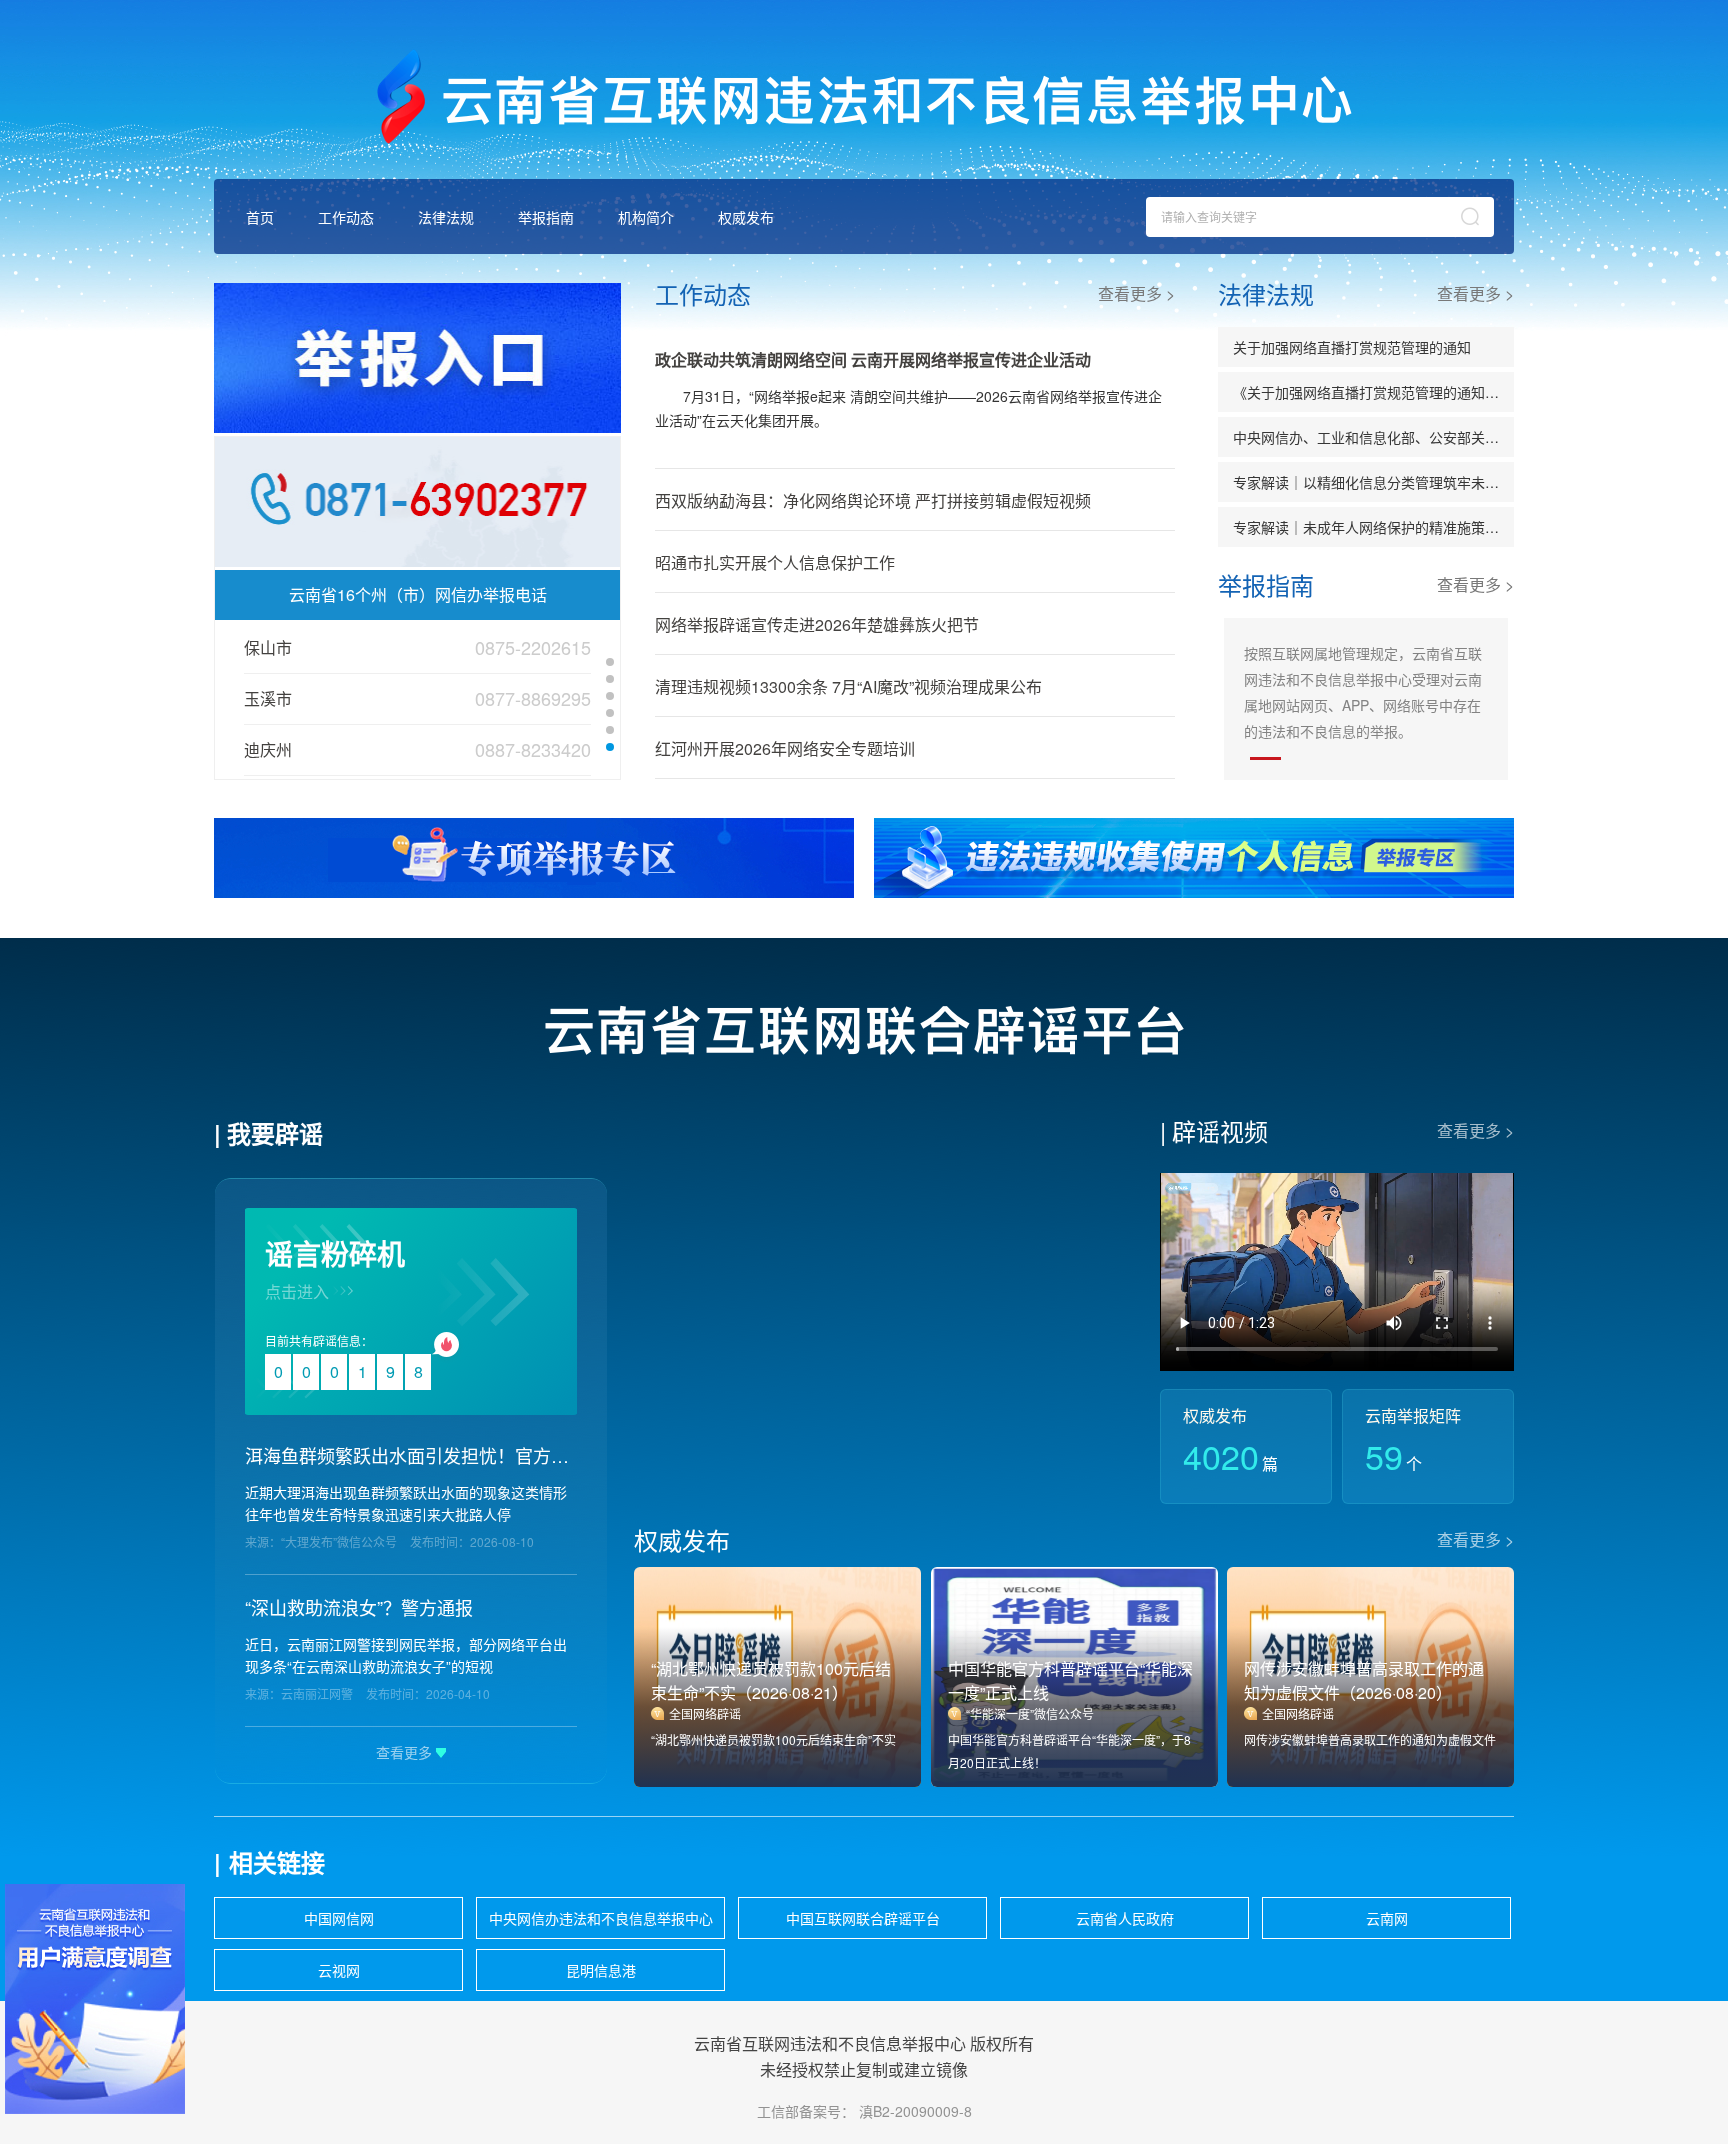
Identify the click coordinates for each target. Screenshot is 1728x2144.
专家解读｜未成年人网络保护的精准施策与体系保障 (1373, 527)
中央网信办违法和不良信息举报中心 (601, 1918)
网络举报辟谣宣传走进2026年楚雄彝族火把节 (817, 624)
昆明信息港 (601, 1970)
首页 (260, 217)
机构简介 (646, 217)
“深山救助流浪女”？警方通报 (359, 1607)
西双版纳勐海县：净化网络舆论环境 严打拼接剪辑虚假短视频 (873, 500)
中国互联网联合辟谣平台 (863, 1918)
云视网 (339, 1970)
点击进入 (297, 1291)
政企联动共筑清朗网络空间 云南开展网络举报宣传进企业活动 (873, 359)
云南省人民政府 (1125, 1918)
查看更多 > (1136, 293)
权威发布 (746, 217)
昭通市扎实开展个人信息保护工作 (775, 562)
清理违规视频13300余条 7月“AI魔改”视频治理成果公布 (848, 686)
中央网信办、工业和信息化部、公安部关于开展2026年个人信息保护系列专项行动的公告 (1373, 437)
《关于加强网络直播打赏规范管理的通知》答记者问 (1373, 392)
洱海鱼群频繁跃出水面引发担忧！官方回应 (411, 1455)
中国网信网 (339, 1918)
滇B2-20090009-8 (915, 2111)
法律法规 (446, 217)
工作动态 (346, 217)
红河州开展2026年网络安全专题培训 (785, 748)
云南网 (1387, 1918)
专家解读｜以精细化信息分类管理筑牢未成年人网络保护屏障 (1373, 482)
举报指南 (546, 217)
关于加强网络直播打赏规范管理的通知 (1352, 347)
